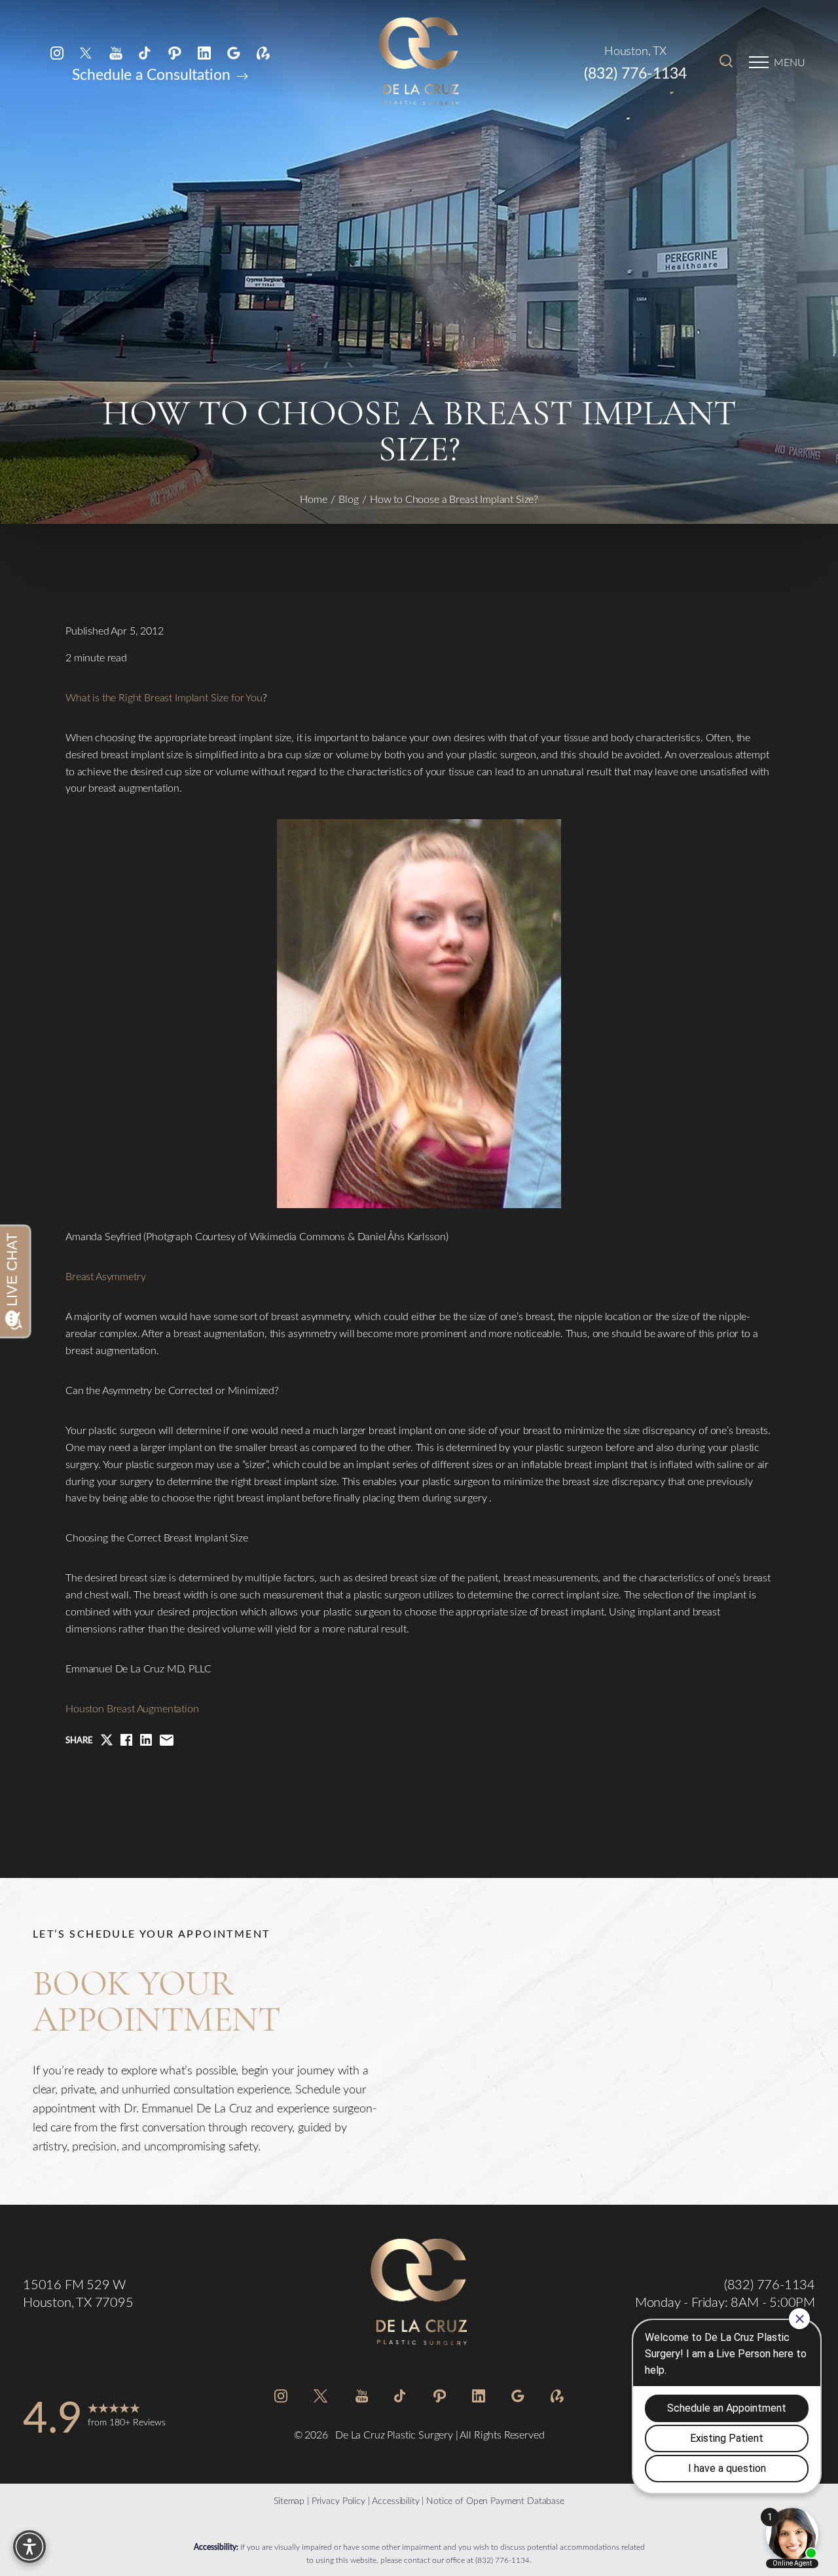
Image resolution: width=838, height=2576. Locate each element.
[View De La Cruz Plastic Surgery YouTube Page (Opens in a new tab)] (116, 52)
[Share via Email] (167, 1740)
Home (314, 499)
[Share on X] (107, 1740)
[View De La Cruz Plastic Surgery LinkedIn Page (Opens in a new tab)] (204, 52)
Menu (790, 62)
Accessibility (395, 2500)
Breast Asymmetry (105, 1276)
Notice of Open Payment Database (495, 2500)
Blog (349, 499)
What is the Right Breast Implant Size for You (164, 697)
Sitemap (289, 2500)
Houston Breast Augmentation (132, 1708)
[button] (759, 62)
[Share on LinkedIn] (146, 1740)
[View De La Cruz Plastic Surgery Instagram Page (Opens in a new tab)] (57, 52)
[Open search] (726, 62)
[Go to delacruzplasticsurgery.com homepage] (419, 62)
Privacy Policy (338, 2500)
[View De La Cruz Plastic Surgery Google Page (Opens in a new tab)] (234, 52)
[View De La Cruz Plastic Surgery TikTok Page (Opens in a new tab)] (145, 52)
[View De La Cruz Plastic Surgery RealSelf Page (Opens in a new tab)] (263, 52)
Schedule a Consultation (153, 74)
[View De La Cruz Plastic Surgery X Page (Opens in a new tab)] (86, 52)
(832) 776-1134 (635, 72)
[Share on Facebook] (126, 1740)
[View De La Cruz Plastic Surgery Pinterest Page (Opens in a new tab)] (175, 52)
